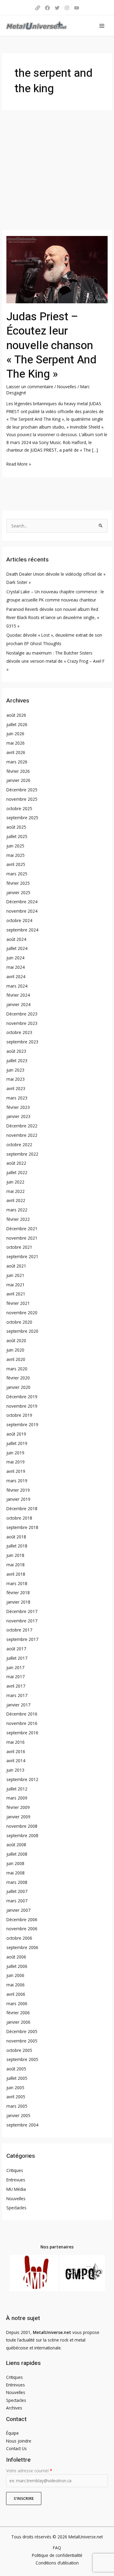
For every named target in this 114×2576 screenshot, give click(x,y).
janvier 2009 (18, 1817)
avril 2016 (16, 1751)
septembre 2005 (22, 2059)
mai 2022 (16, 1191)
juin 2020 (15, 1350)
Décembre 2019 (22, 1397)
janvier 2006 (18, 2022)
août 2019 (16, 1434)
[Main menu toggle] (102, 26)
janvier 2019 (18, 1499)
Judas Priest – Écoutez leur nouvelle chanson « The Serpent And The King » (51, 346)
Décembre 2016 (22, 1714)
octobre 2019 (19, 1415)
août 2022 (16, 1163)
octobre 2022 (19, 1145)
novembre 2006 (22, 1929)
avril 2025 (16, 864)
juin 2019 (15, 1453)
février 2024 (18, 995)
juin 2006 (15, 1975)
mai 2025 (16, 855)
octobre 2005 (19, 2050)
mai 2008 (16, 1873)
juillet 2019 (17, 1443)
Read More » (19, 463)
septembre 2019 (22, 1424)
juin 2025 (15, 846)
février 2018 (18, 1593)
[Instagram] (67, 8)
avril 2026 (16, 752)
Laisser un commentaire (30, 387)
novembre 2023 (22, 1023)
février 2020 (18, 1378)
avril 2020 (16, 1359)
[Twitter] (57, 8)
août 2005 (16, 2069)
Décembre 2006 (22, 1919)
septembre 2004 (22, 2125)
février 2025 (18, 883)
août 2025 (16, 827)
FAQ (57, 2548)
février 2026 (18, 771)
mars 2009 (17, 1798)
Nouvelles (67, 387)
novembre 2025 (22, 799)
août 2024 (16, 939)
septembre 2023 (22, 1042)
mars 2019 (17, 1481)
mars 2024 (17, 986)
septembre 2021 (22, 1256)
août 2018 (16, 1537)
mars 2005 (17, 2106)
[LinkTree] (38, 8)
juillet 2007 (17, 1891)
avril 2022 (16, 1200)
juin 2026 (15, 734)
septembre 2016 (22, 1733)
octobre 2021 (19, 1247)
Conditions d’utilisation (57, 2563)
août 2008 (16, 1845)
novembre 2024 (22, 911)
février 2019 (18, 1490)
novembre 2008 (22, 1826)
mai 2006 (16, 1985)
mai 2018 (16, 1565)
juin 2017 (15, 1667)
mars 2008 (17, 1882)
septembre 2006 (22, 1947)
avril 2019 (16, 1471)
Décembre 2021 (22, 1229)
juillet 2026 (17, 724)
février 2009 (18, 1807)
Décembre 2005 (22, 2031)
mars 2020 (17, 1369)
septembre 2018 (22, 1527)
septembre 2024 (22, 930)
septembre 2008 (22, 1835)
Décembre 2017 (22, 1611)
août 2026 (16, 715)
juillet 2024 (17, 948)
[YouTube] (77, 8)
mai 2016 (16, 1742)
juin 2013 (15, 1770)
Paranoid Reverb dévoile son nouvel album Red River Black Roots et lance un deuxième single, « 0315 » (53, 618)
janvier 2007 (18, 1910)
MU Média (16, 2189)
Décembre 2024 (22, 902)
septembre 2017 (22, 1639)
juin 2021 (15, 1275)
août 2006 (16, 1957)
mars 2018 (17, 1583)
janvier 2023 (18, 1116)
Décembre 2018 (22, 1509)
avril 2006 (16, 1994)
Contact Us (16, 2448)
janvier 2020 (18, 1387)
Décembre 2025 (22, 790)
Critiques (15, 2170)
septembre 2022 (22, 1154)
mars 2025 (17, 874)
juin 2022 (15, 1182)
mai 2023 (16, 1079)
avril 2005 (16, 2097)
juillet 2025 (17, 836)
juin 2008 (15, 1863)
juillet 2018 (17, 1546)
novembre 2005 (22, 2041)
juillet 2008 (17, 1854)
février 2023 (18, 1107)
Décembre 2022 (22, 1126)
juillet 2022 (17, 1172)
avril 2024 (16, 977)
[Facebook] (47, 8)
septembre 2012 (22, 1779)
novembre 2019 (22, 1406)
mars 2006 (17, 2004)
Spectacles (16, 2208)
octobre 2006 (19, 1938)
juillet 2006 (17, 1966)
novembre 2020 (22, 1313)
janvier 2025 (18, 892)
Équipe (12, 2433)
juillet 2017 (17, 1658)
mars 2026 (17, 762)
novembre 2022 (22, 1135)
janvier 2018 (18, 1602)
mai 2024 (16, 967)
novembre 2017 (22, 1621)
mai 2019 (16, 1462)
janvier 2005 (18, 2115)
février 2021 (18, 1303)
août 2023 (16, 1051)
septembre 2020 (22, 1331)
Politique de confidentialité (57, 2555)
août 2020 (16, 1340)
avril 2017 (16, 1686)
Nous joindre (19, 2441)
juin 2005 (15, 2088)
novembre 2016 (22, 1723)
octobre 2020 (19, 1322)
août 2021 (16, 1266)
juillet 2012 (17, 1789)
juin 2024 (15, 958)
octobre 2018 (19, 1518)
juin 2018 (15, 1555)
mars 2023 (17, 1098)
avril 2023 (16, 1088)
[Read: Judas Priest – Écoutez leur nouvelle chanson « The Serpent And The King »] (57, 269)
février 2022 (18, 1219)
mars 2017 (17, 1695)
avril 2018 (16, 1574)
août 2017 (16, 1649)
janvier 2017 (18, 1705)
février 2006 (18, 2013)
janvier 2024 (18, 1004)
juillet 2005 (17, 2078)
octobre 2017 (19, 1630)
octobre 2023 (19, 1032)
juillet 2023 (17, 1061)
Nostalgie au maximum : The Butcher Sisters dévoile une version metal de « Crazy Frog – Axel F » (55, 661)
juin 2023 (15, 1070)
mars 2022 (17, 1210)
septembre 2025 (22, 818)
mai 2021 (16, 1285)
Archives (14, 2408)
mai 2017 (16, 1677)
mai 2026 (16, 743)
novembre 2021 (22, 1238)
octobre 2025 (19, 808)
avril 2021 (16, 1294)
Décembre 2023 (22, 1014)
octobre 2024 (19, 920)
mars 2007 (17, 1901)
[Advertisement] (57, 170)
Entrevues (16, 2180)
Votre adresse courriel (29, 2471)
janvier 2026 (18, 780)
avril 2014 (16, 1761)
